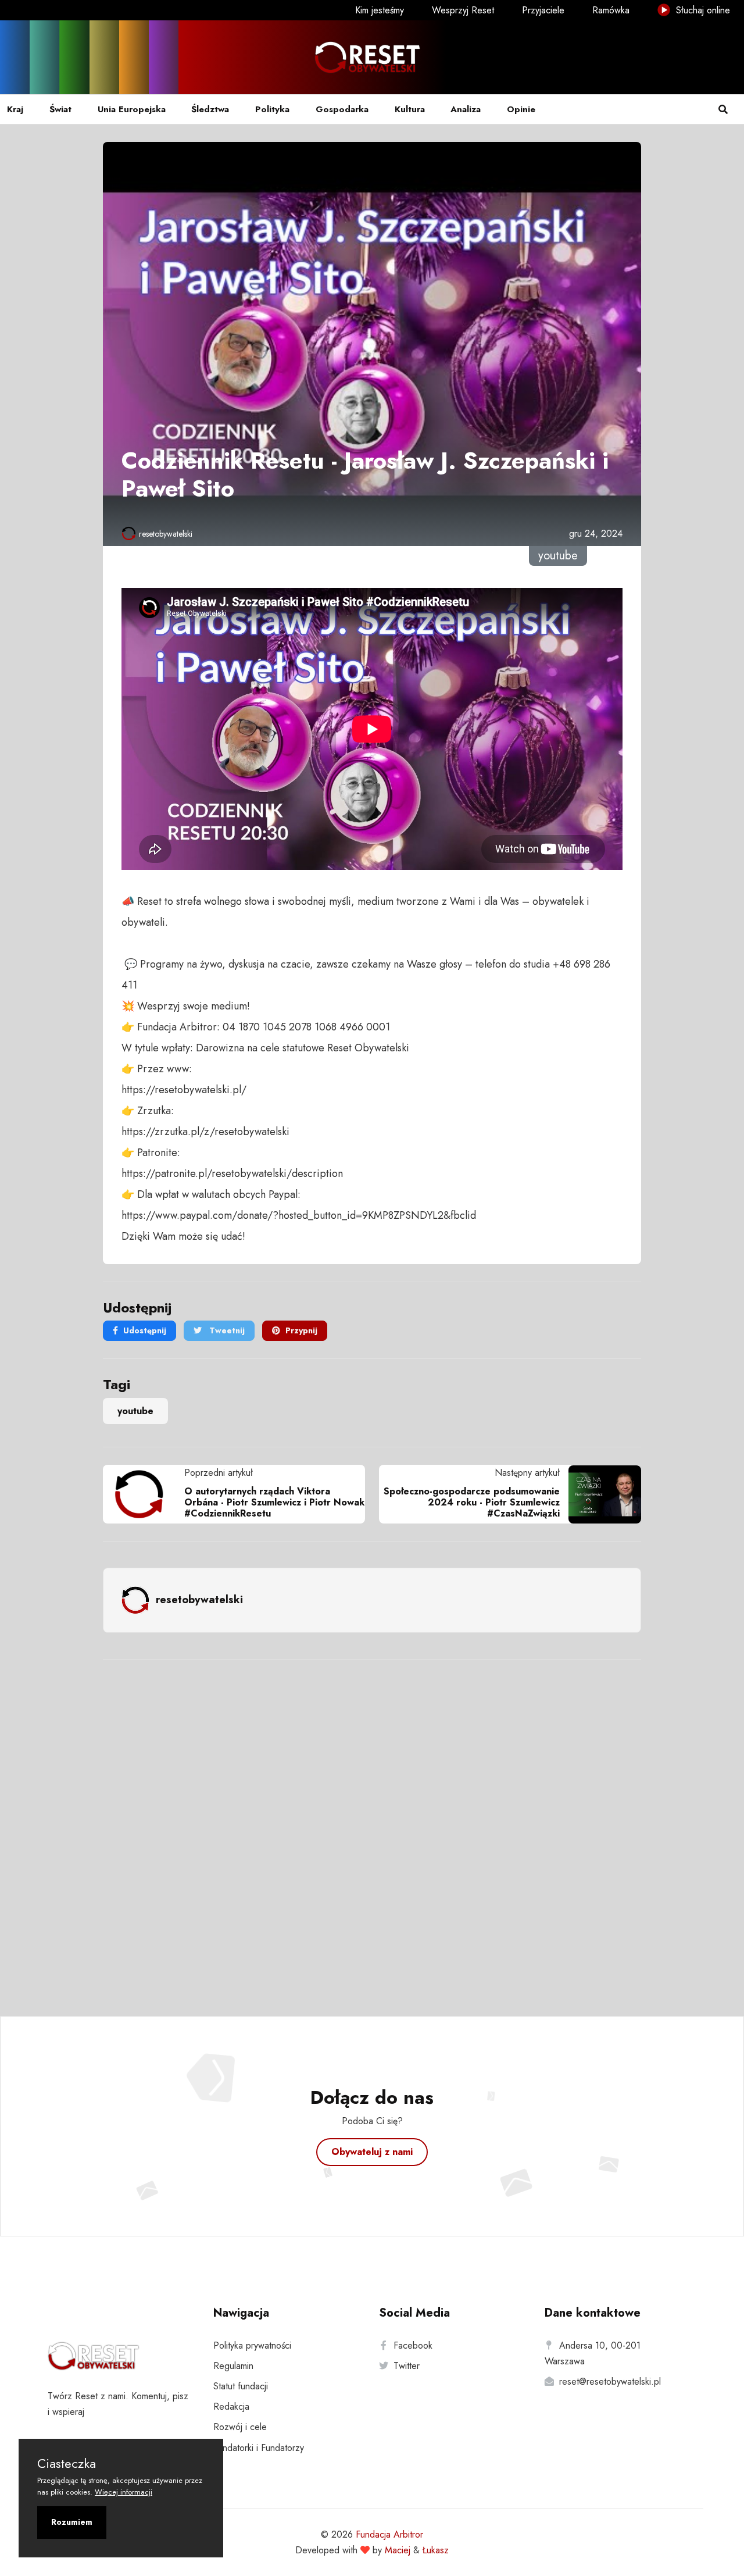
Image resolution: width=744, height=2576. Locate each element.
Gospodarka (342, 109)
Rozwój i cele (240, 2427)
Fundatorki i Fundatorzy (259, 2448)
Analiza (466, 109)
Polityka (272, 109)
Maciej (398, 2550)
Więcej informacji (124, 2492)
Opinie (521, 109)
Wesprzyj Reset (463, 10)
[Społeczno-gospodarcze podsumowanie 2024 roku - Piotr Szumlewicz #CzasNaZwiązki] (600, 1494)
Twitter (407, 2366)
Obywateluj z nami (372, 2152)
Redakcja (231, 2406)
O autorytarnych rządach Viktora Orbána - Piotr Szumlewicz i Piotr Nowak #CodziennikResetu (274, 1502)
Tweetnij (226, 1330)
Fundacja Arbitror (389, 2534)
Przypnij (301, 1330)
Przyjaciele (543, 10)
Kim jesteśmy (380, 10)
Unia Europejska (132, 109)
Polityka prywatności (252, 2345)
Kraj (15, 109)
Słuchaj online (702, 10)
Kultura (410, 109)
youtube (135, 1411)
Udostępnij (145, 1330)
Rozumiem (72, 2522)
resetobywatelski (166, 534)
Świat (60, 109)
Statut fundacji (241, 2386)
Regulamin (233, 2366)
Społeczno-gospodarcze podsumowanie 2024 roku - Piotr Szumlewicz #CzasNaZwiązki (472, 1502)
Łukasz (436, 2550)
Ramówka (611, 10)
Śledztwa (210, 109)
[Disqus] (372, 1822)
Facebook (413, 2345)
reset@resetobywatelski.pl (610, 2381)
